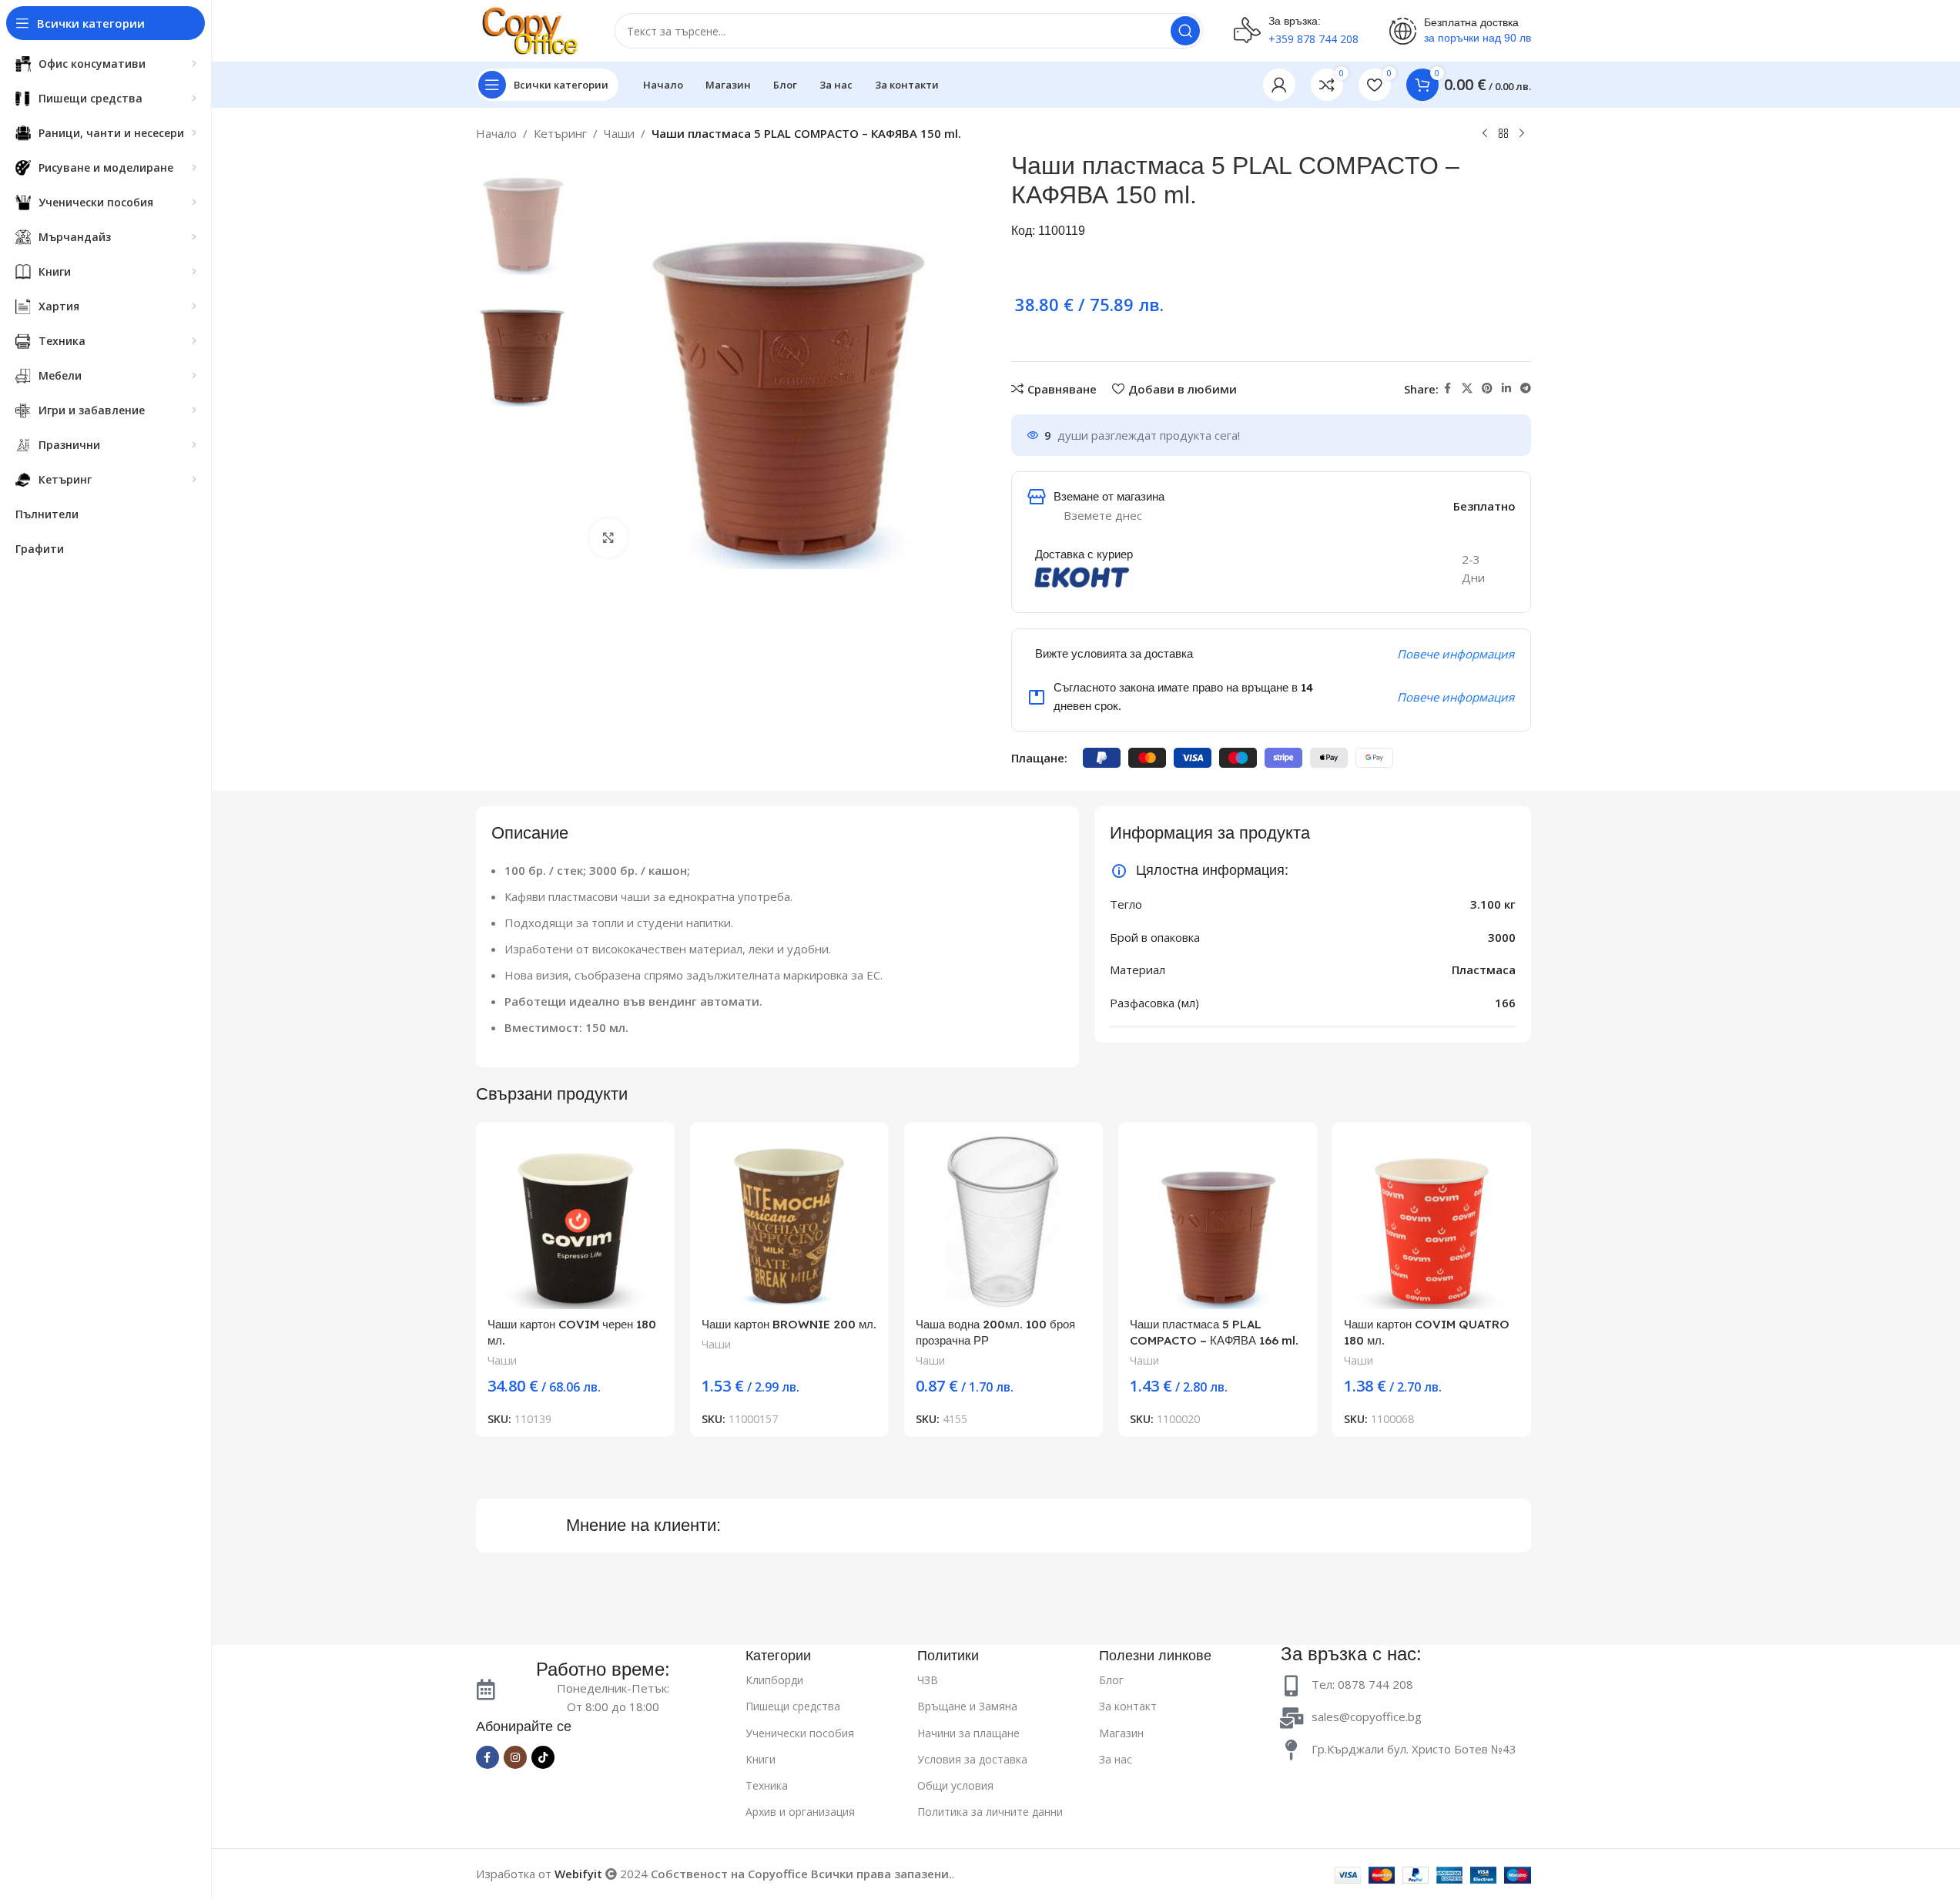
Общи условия (955, 1785)
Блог (1111, 1680)
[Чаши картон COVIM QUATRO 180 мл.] (1432, 1221)
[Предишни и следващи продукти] (1485, 134)
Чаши (619, 133)
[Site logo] (530, 29)
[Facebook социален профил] (1448, 389)
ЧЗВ (928, 1680)
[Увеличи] (608, 538)
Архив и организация (800, 1812)
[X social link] (1467, 389)
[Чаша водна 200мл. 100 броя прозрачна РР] (1003, 1221)
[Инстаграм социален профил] (515, 1757)
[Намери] (1185, 31)
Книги (761, 1759)
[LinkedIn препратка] (1506, 389)
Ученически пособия (800, 1733)
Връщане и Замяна (967, 1706)
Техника (767, 1785)
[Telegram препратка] (1526, 389)
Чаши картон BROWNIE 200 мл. (789, 1324)
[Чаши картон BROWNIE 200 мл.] (789, 1221)
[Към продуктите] (1503, 134)
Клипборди (774, 1680)
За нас (1116, 1759)
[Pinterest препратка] (1487, 389)
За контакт (1128, 1706)
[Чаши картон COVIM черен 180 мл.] (575, 1221)
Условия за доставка (972, 1759)
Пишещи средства (793, 1706)
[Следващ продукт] (1522, 134)
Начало (496, 133)
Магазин (1121, 1733)
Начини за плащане (968, 1733)
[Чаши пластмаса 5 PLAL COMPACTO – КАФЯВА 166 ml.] (1218, 1221)
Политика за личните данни (990, 1812)
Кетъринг (560, 133)
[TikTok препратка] (543, 1757)
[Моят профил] (1279, 85)
